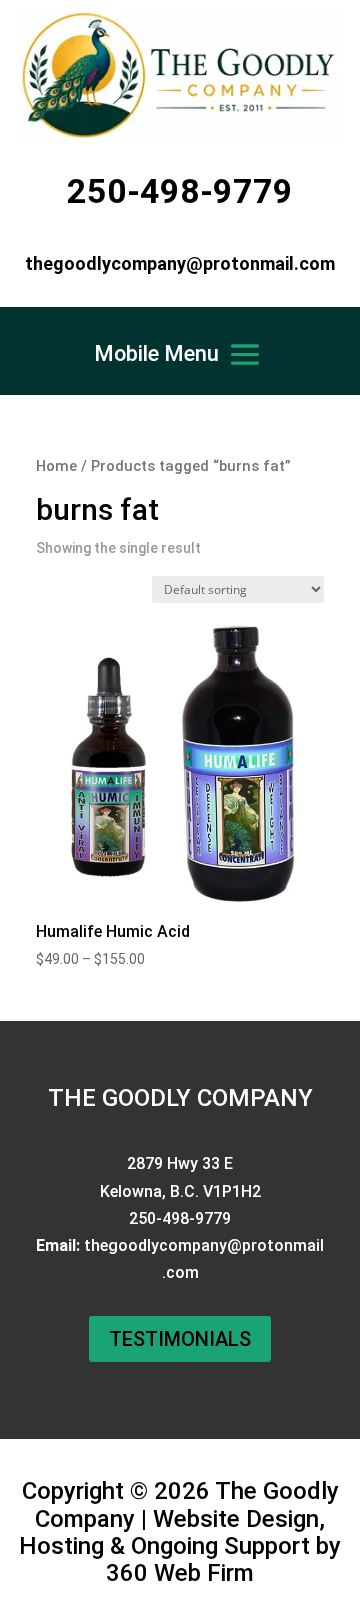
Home (56, 466)
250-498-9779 (180, 191)
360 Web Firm (180, 1573)
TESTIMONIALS (180, 1339)
